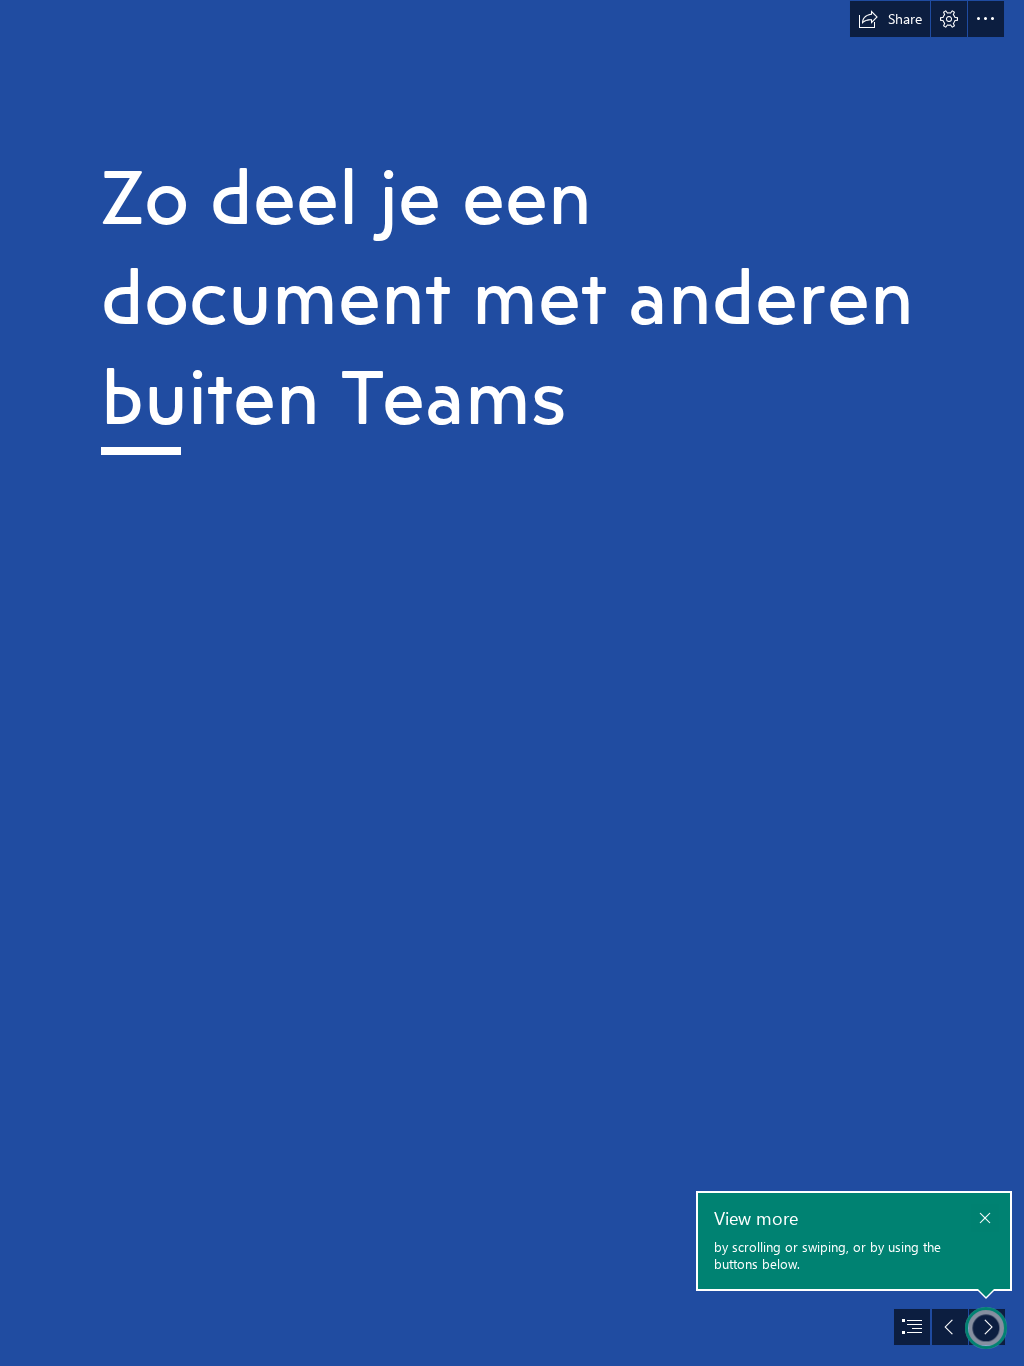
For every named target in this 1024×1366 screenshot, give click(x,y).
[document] (512, 683)
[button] (890, 19)
